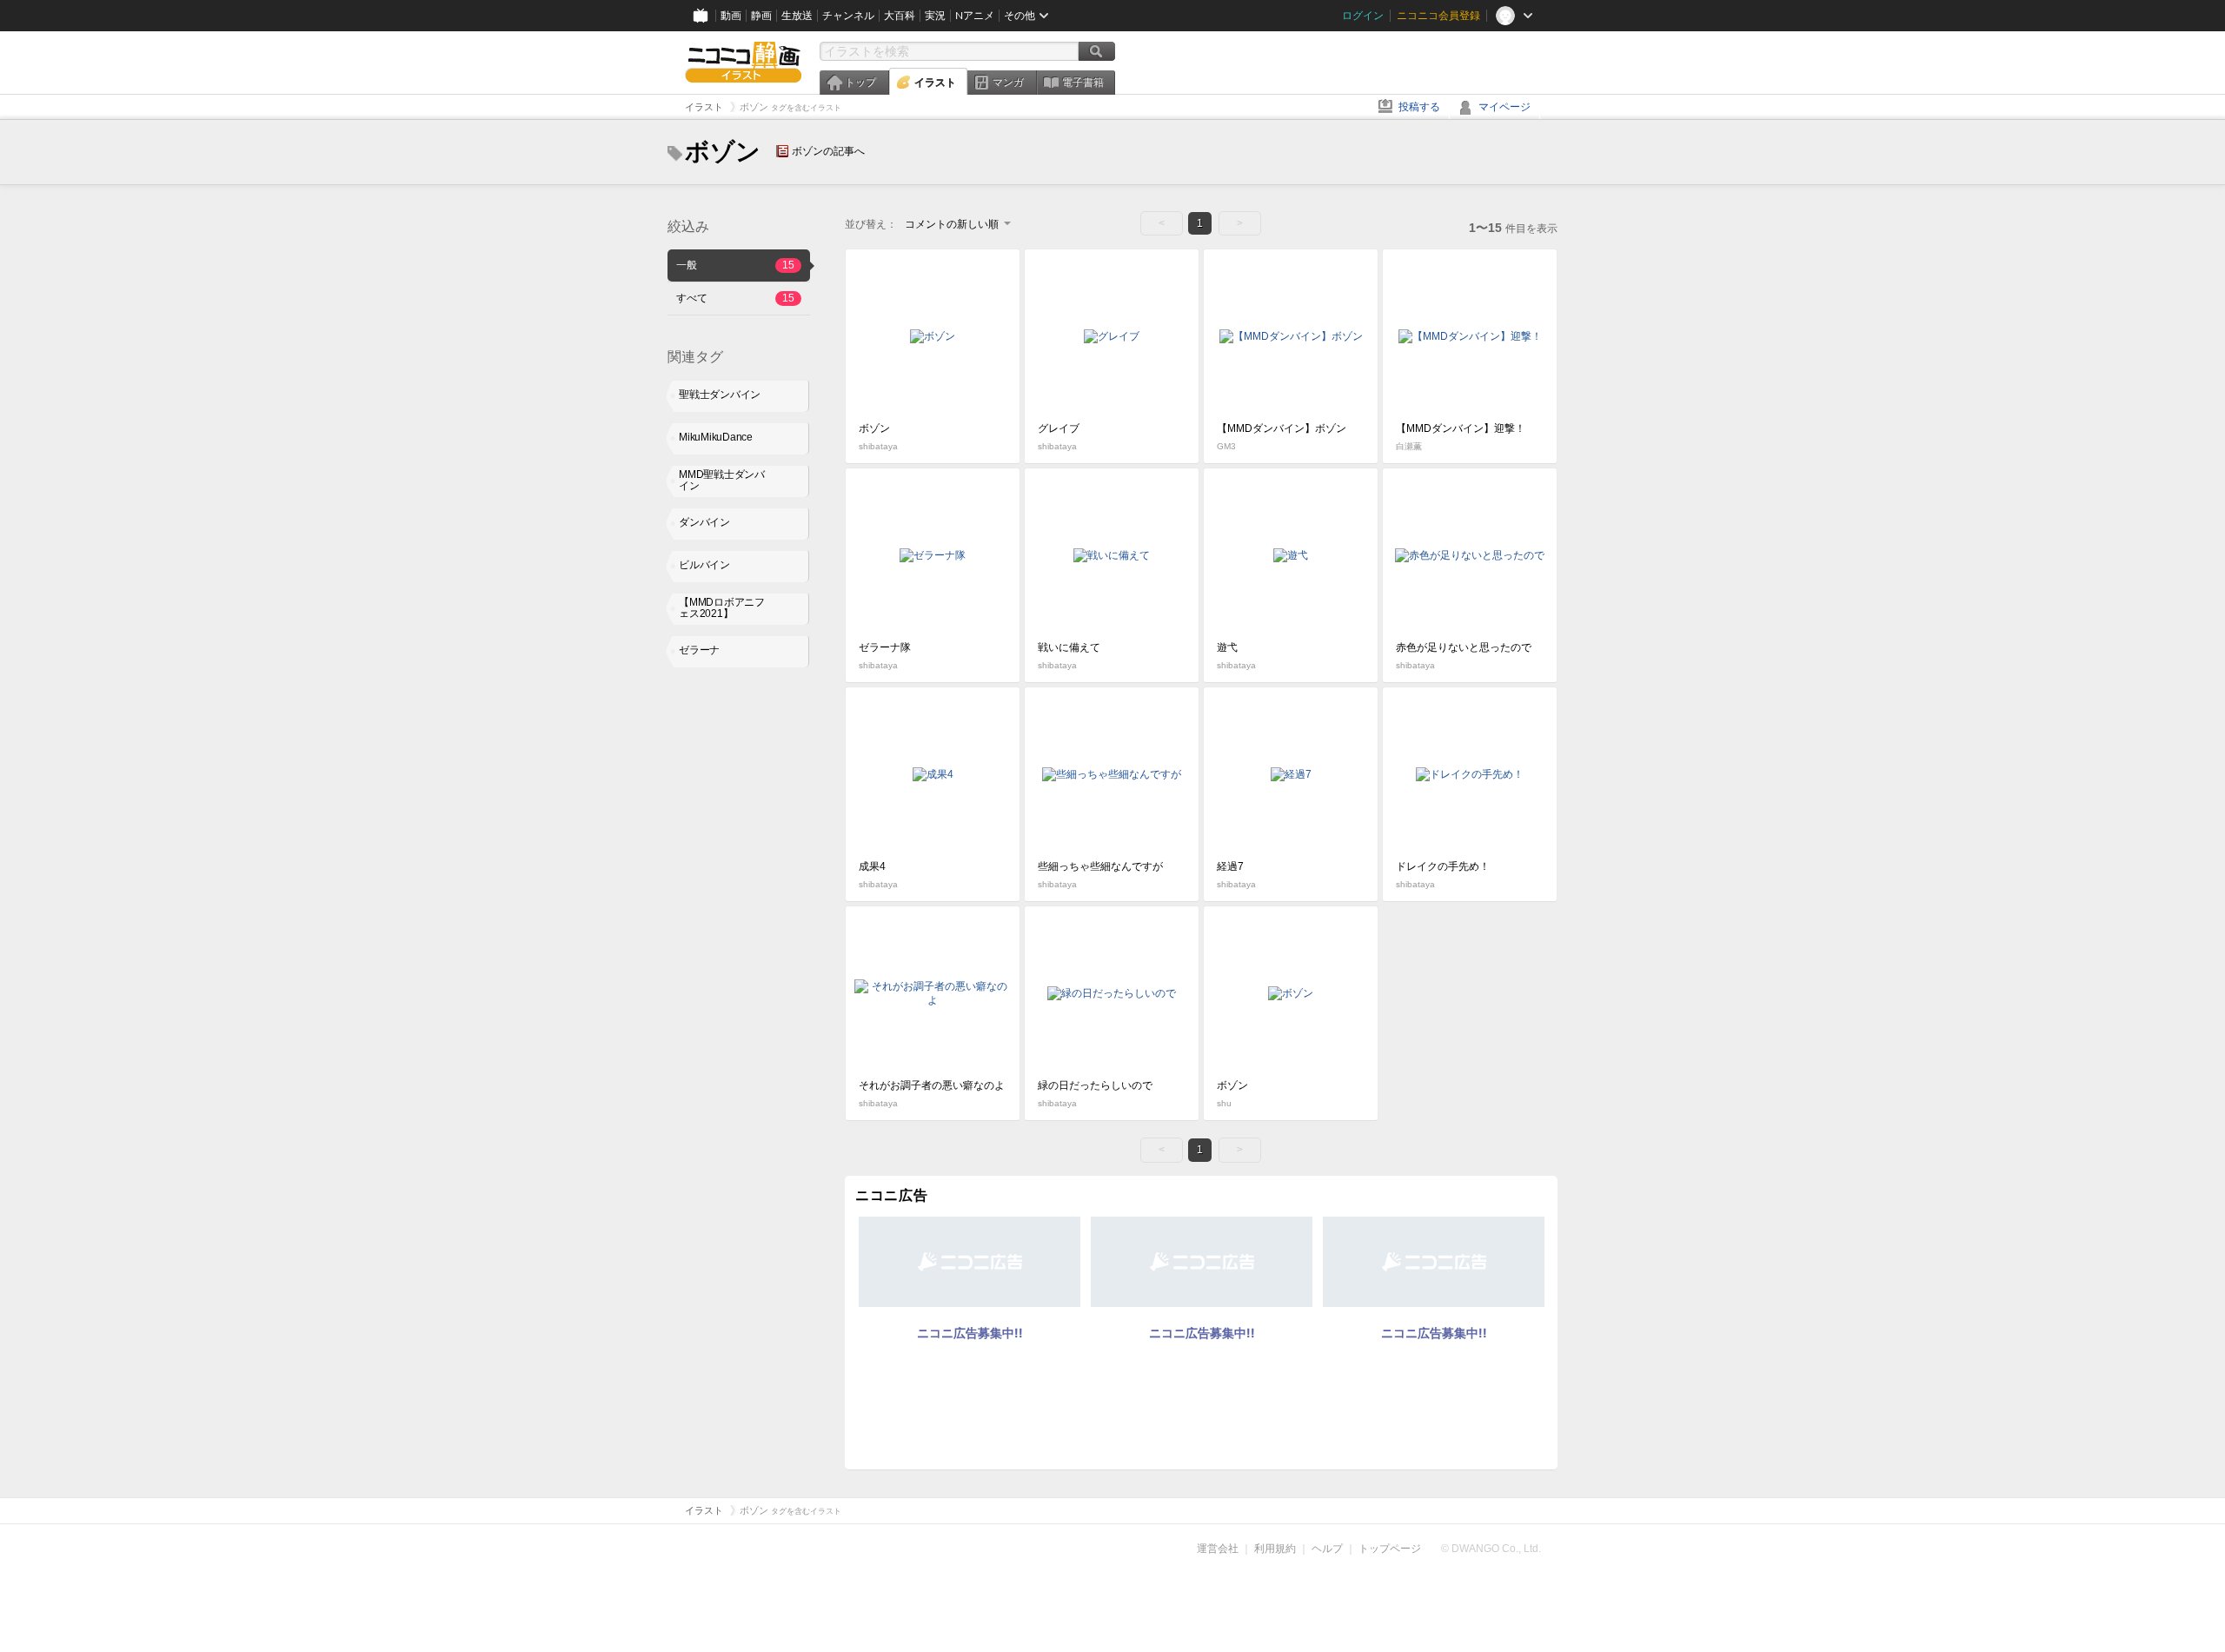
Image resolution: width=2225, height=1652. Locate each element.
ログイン (1363, 16)
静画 (761, 16)
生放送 (797, 16)
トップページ (1390, 1549)
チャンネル (848, 16)
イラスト (935, 83)
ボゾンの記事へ (828, 151)
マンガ (1008, 83)
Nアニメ (975, 16)
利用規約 (1275, 1549)
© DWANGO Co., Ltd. (1491, 1549)
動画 (731, 16)
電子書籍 (1083, 83)
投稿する (1419, 107)
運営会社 (1218, 1549)
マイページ (1504, 107)
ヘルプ (1327, 1549)
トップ (860, 83)
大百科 (900, 16)
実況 (935, 16)
